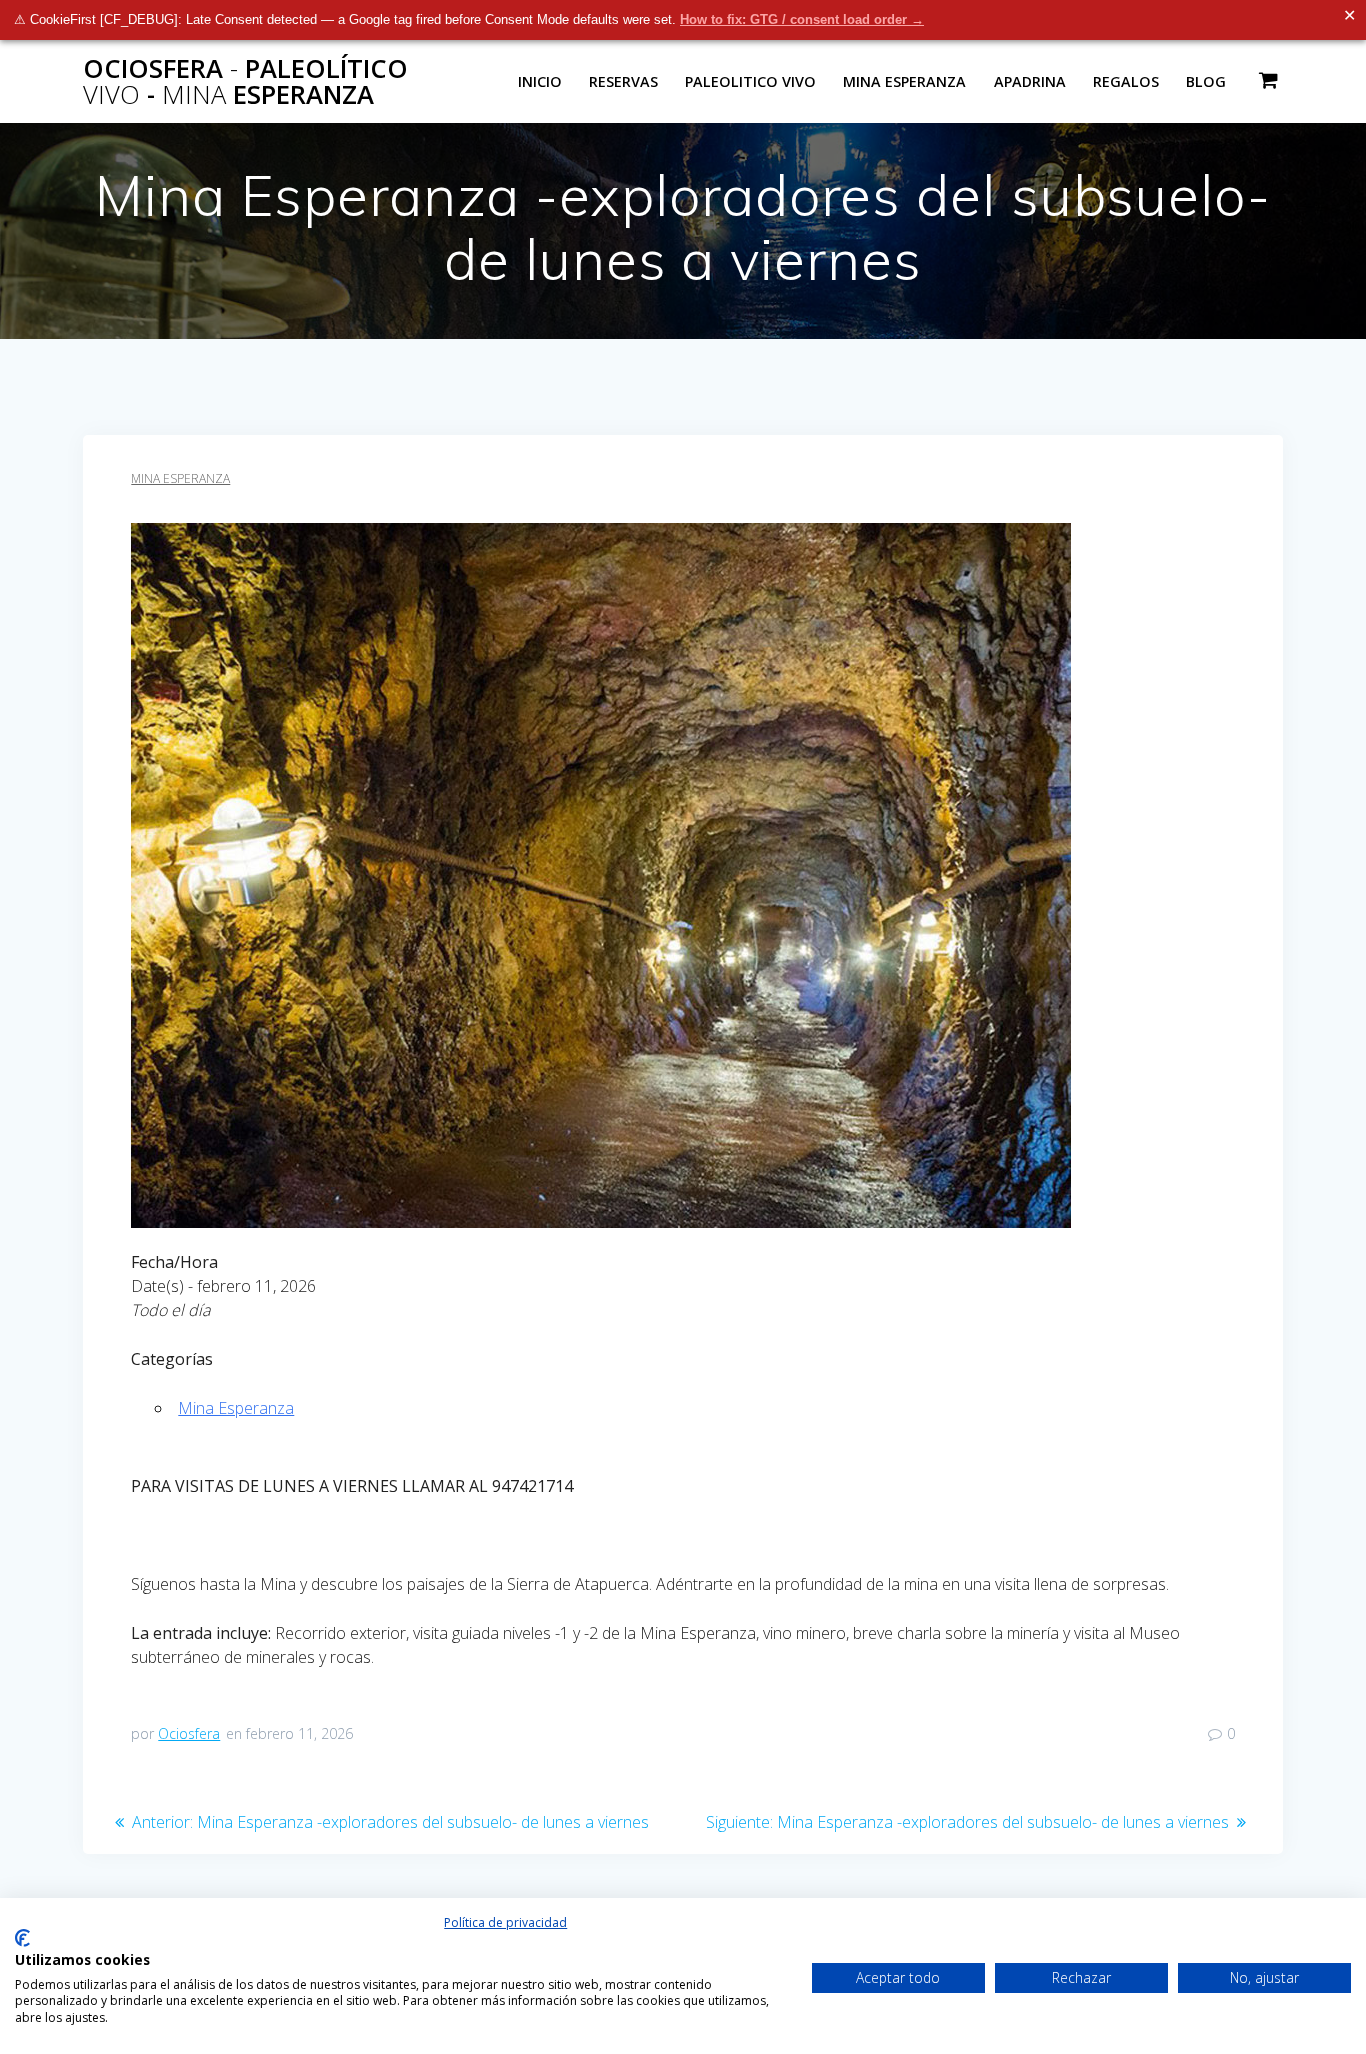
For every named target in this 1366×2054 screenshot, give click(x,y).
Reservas (623, 81)
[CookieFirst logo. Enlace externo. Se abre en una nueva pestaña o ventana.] (22, 1938)
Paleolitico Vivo (750, 81)
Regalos (1126, 81)
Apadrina (1030, 81)
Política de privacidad (505, 1922)
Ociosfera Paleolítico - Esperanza (245, 81)
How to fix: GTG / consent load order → (802, 19)
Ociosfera (189, 1733)
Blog (1206, 81)
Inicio (540, 81)
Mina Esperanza (904, 81)
